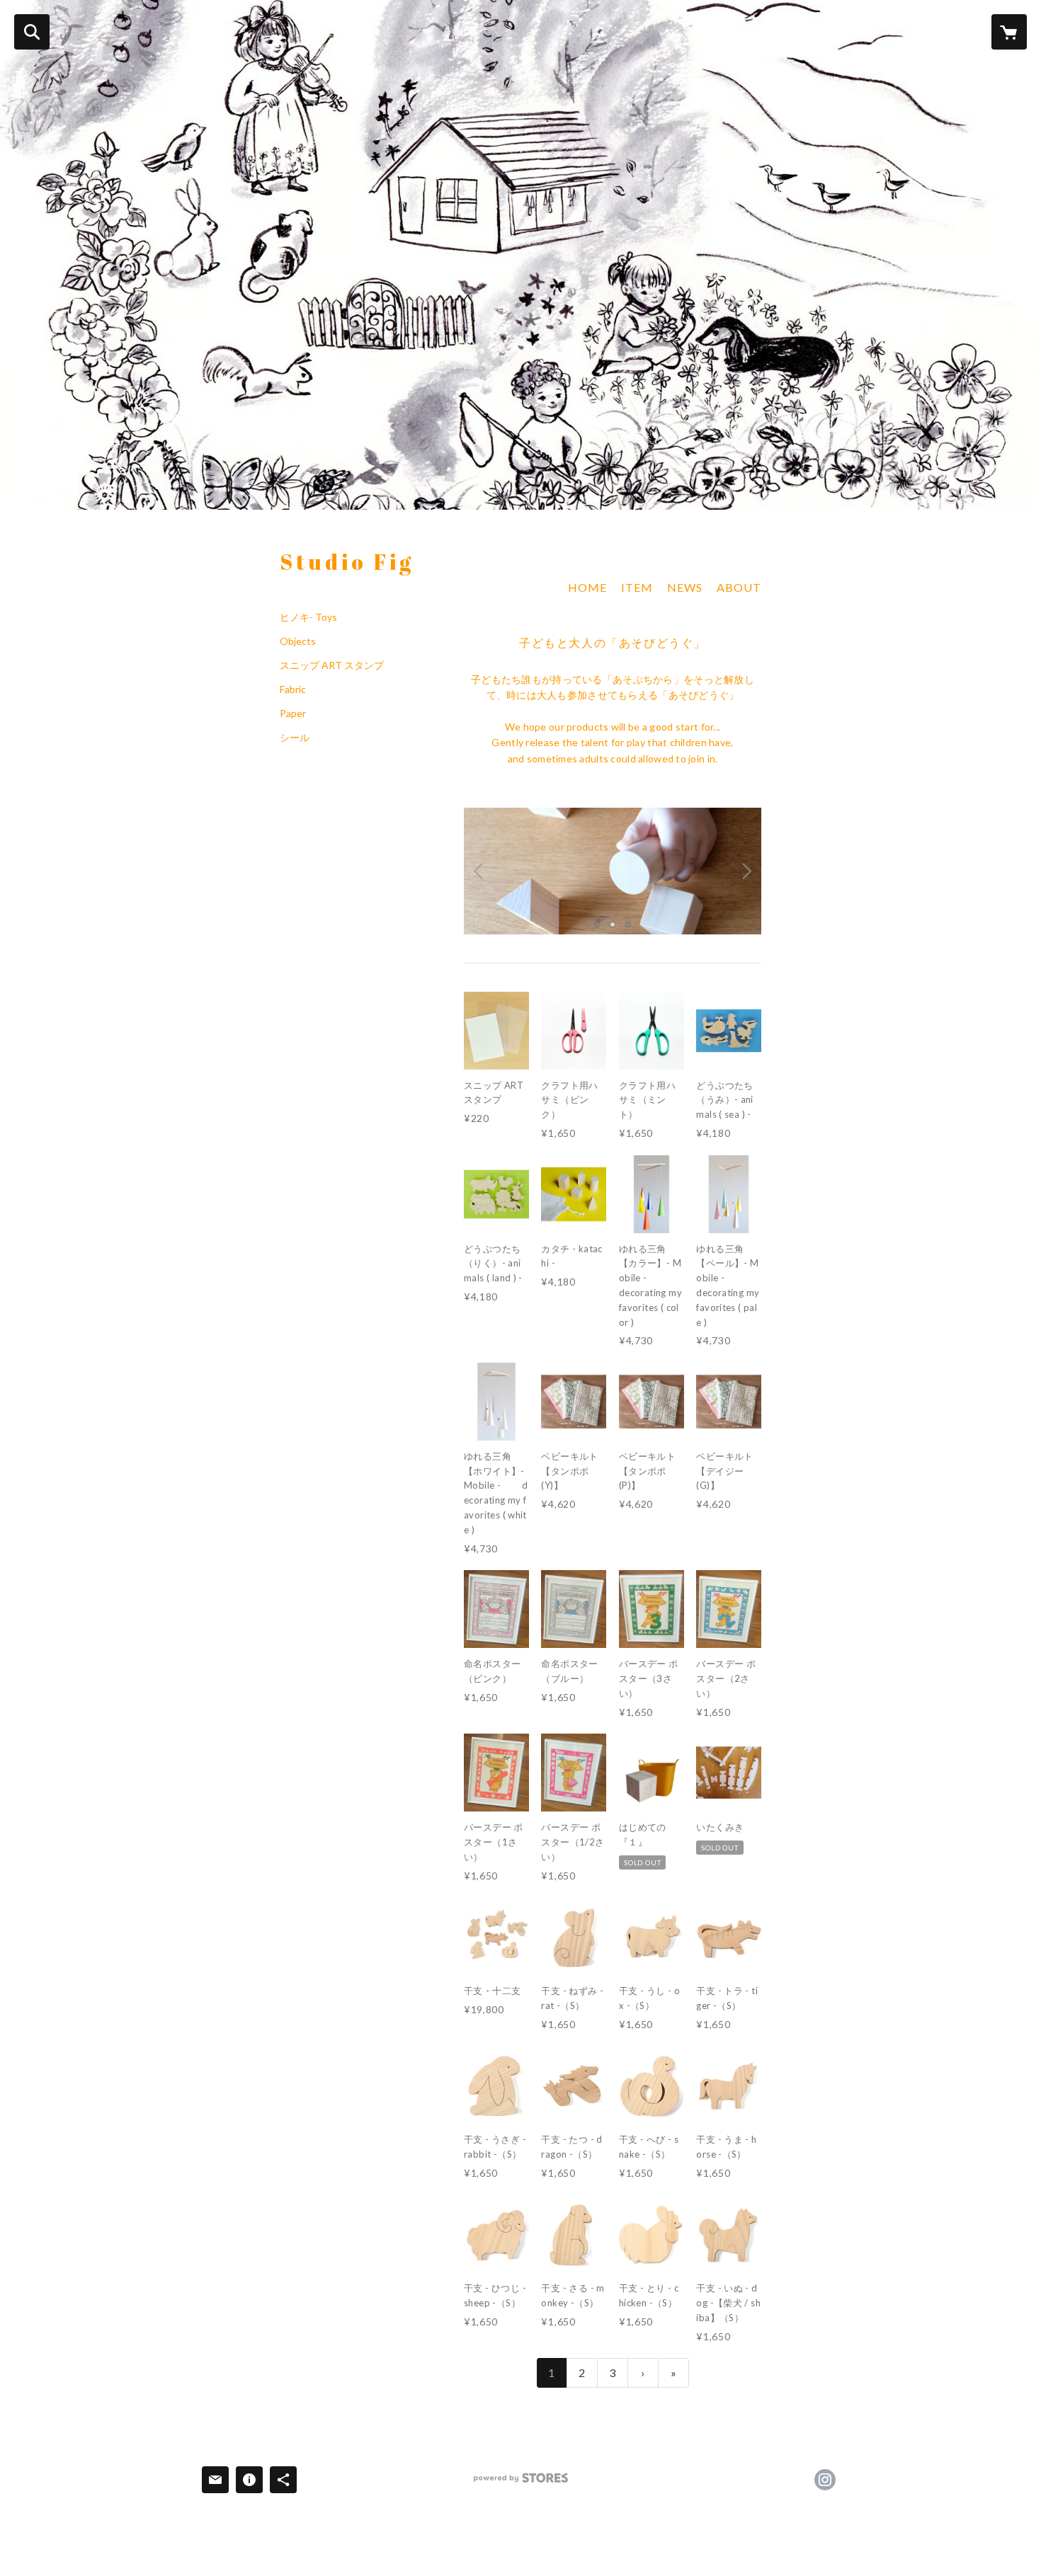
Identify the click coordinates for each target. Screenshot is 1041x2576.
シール (295, 738)
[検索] (32, 32)
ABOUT (739, 587)
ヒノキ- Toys (308, 617)
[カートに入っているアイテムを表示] (1009, 32)
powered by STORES (521, 2483)
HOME (587, 587)
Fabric (293, 689)
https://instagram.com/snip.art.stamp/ (825, 2480)
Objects (298, 641)
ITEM (637, 587)
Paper (293, 714)
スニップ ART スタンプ (332, 665)
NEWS (685, 587)
